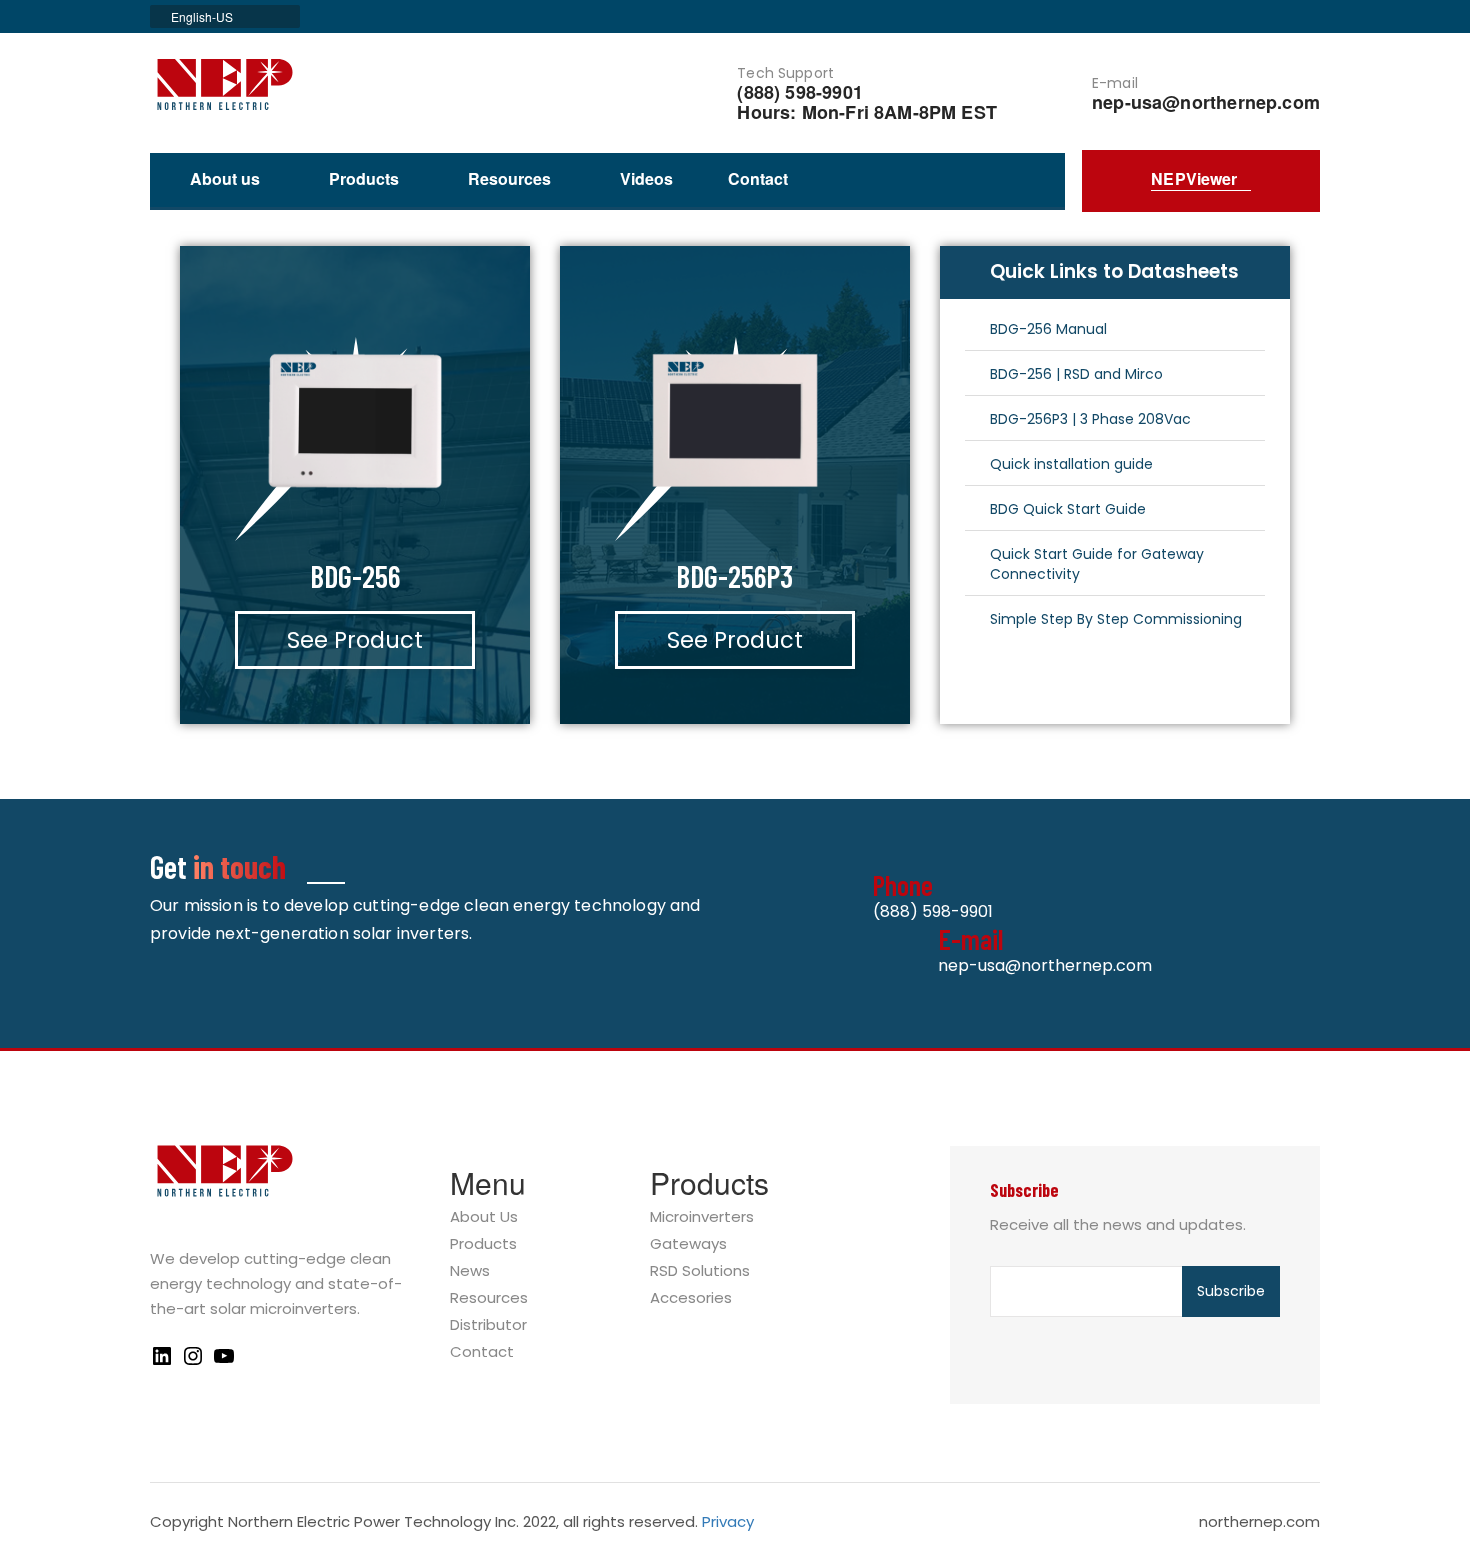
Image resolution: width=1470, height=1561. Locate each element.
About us (225, 179)
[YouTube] (224, 1362)
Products (364, 179)
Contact (758, 179)
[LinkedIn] (162, 1362)
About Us (484, 1217)
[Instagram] (193, 1362)
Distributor (488, 1325)
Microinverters (702, 1217)
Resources (509, 179)
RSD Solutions (700, 1271)
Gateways (688, 1244)
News (470, 1271)
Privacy (728, 1521)
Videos (646, 179)
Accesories (691, 1298)
